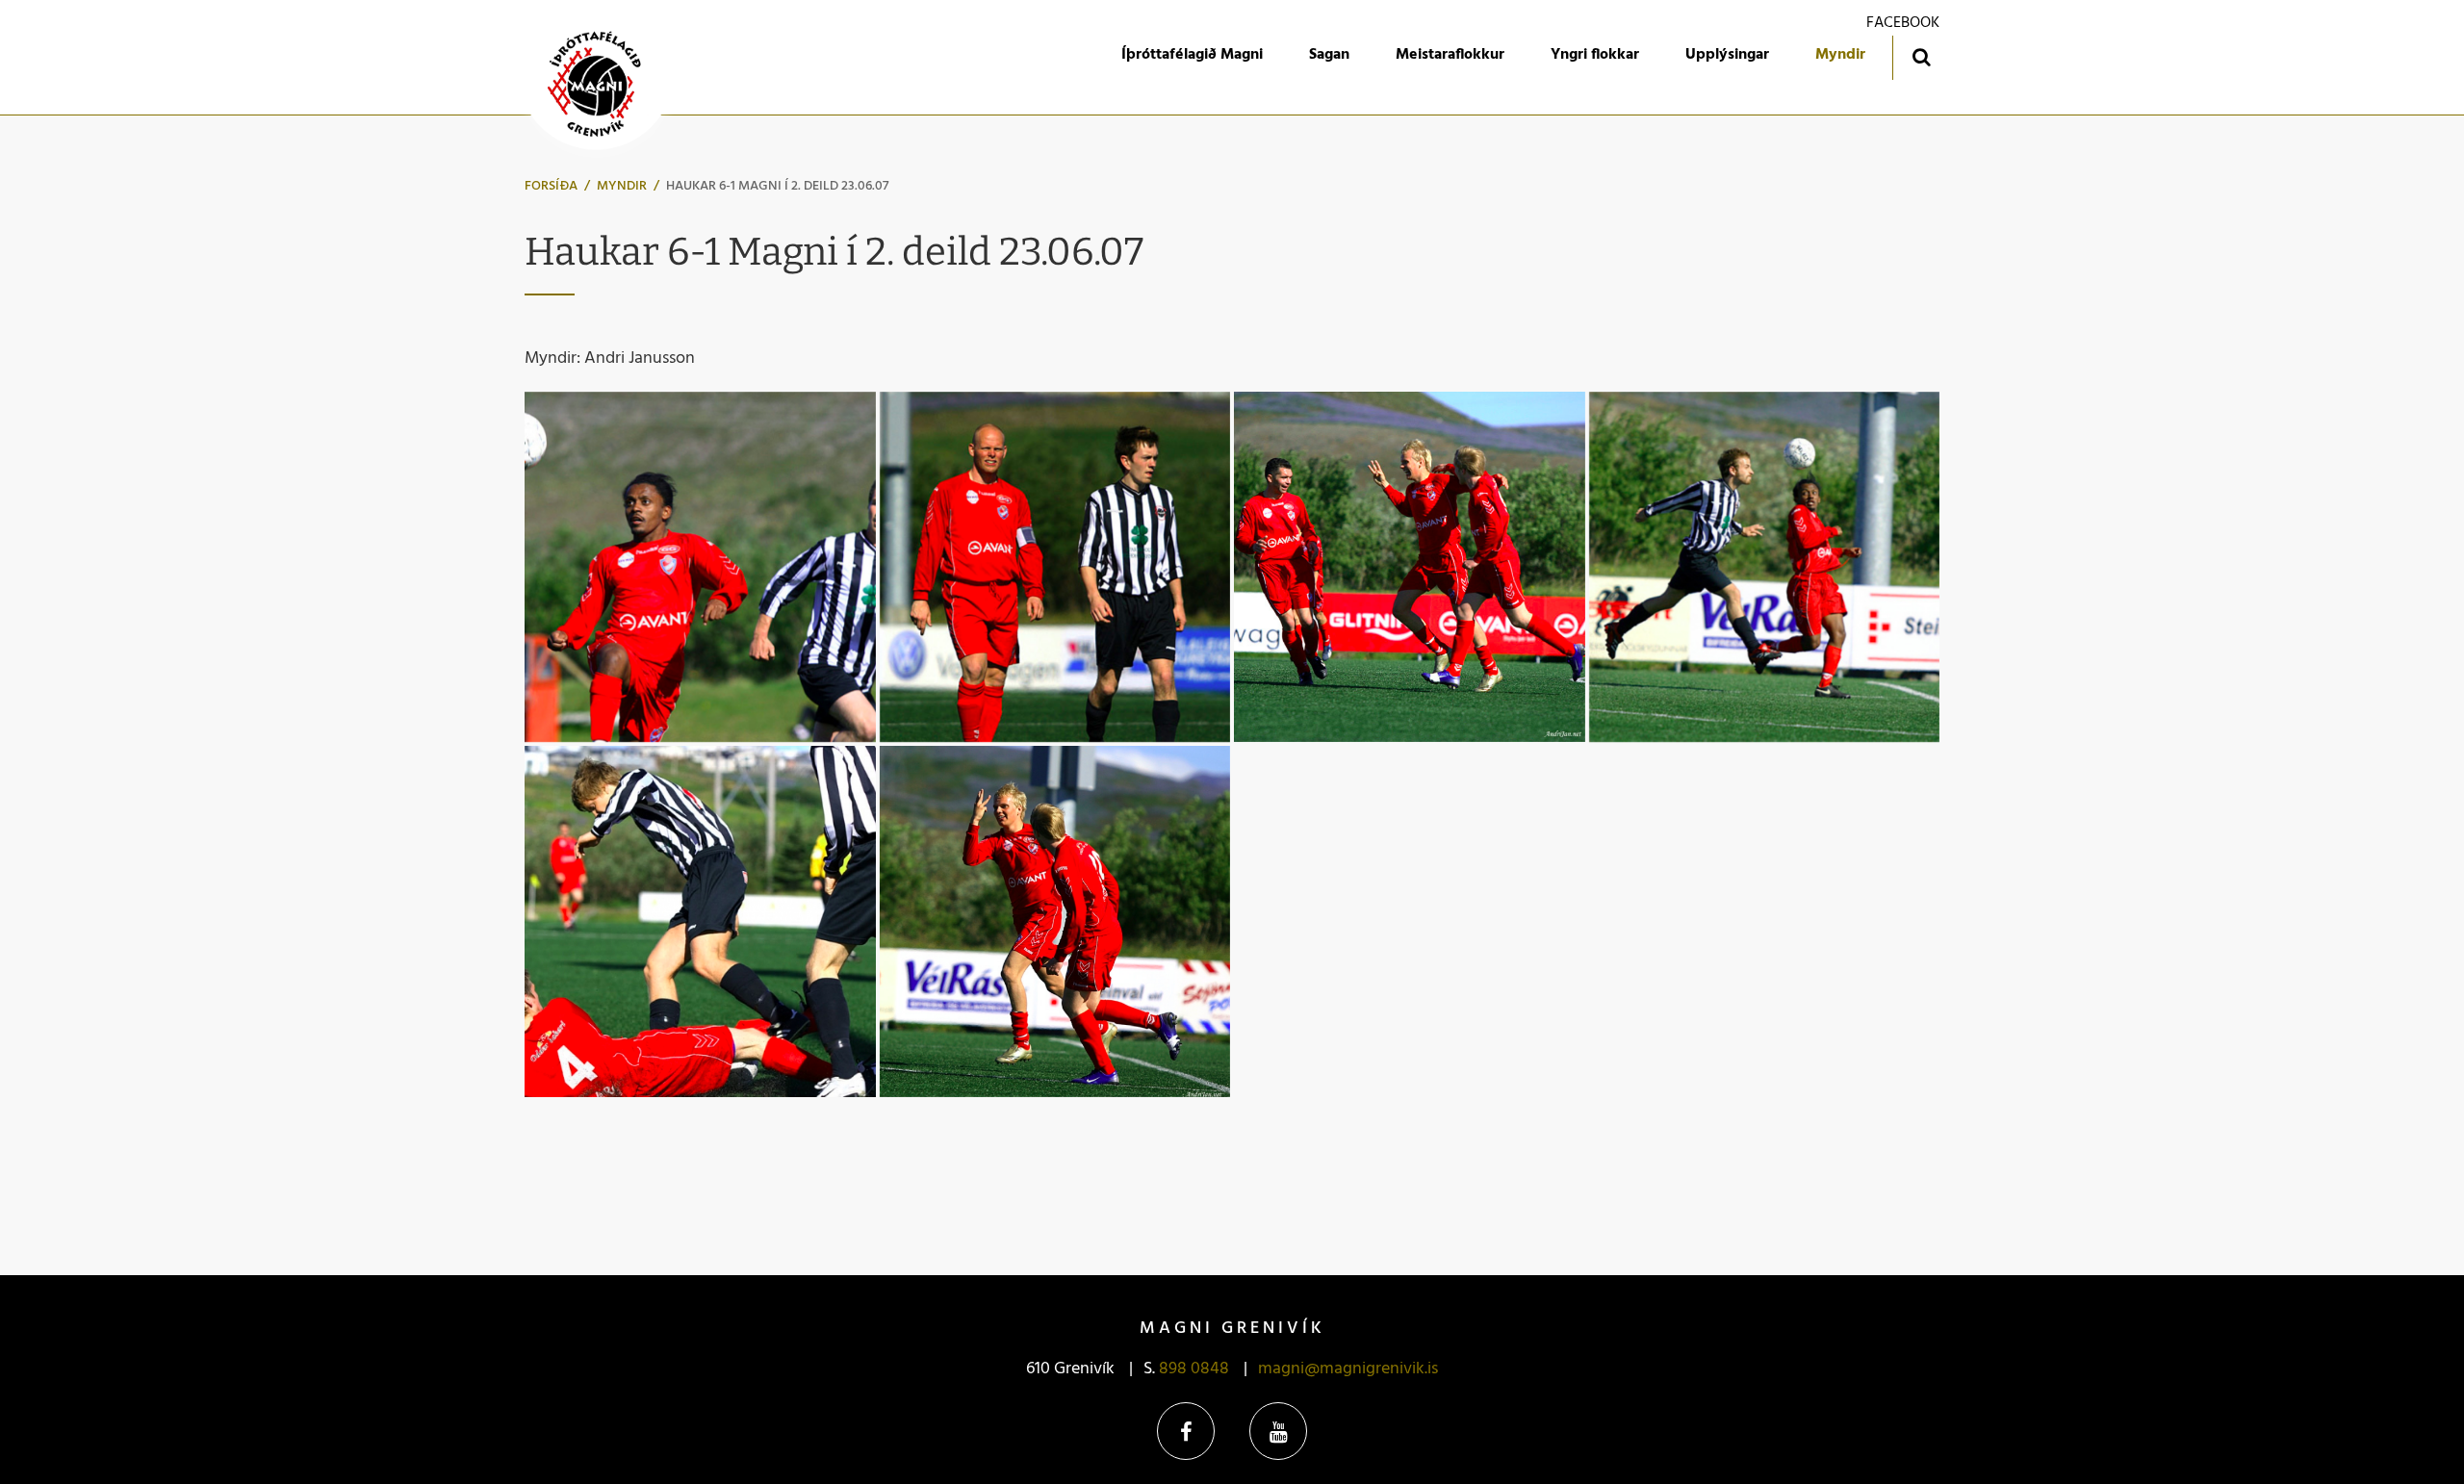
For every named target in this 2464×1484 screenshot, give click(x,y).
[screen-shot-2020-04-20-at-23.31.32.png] (1055, 567)
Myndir (622, 186)
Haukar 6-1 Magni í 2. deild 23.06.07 (777, 186)
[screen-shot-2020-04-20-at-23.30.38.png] (1055, 921)
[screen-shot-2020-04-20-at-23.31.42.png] (700, 567)
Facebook (1186, 1431)
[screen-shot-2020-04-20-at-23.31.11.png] (1410, 567)
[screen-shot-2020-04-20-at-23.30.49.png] (700, 921)
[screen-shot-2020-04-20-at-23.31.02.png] (1765, 567)
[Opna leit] (1921, 56)
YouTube (1278, 1431)
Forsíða (551, 186)
